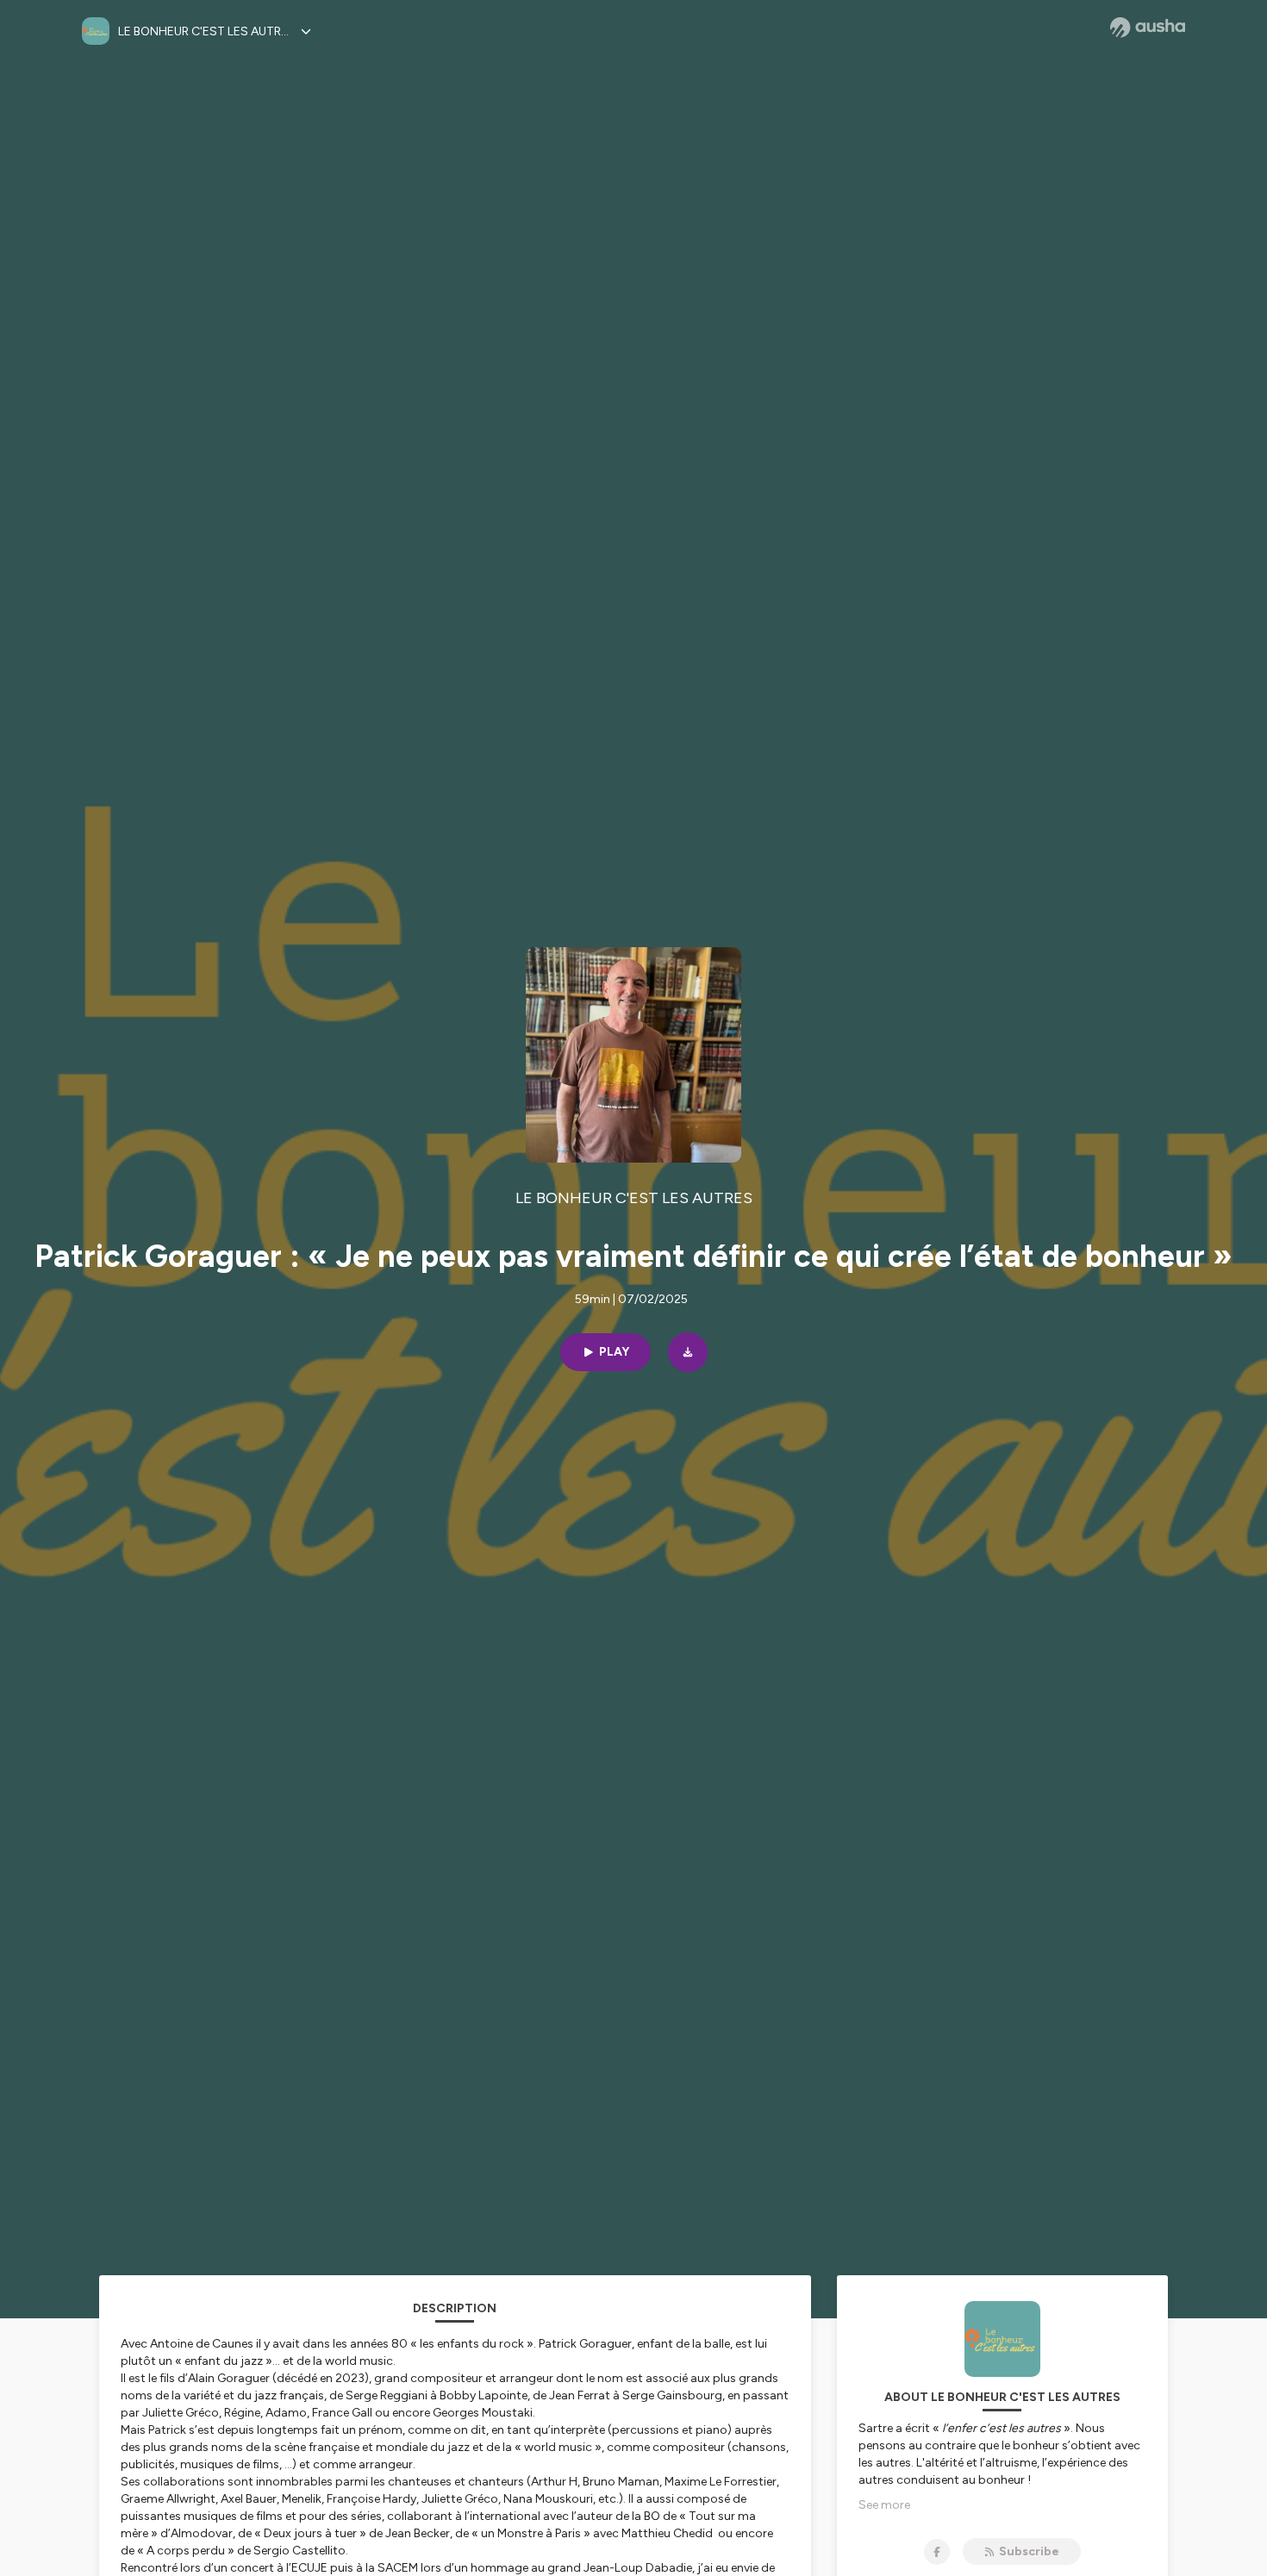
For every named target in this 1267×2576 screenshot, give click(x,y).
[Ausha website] (1148, 28)
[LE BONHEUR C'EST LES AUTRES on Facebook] (937, 2552)
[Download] (688, 1352)
